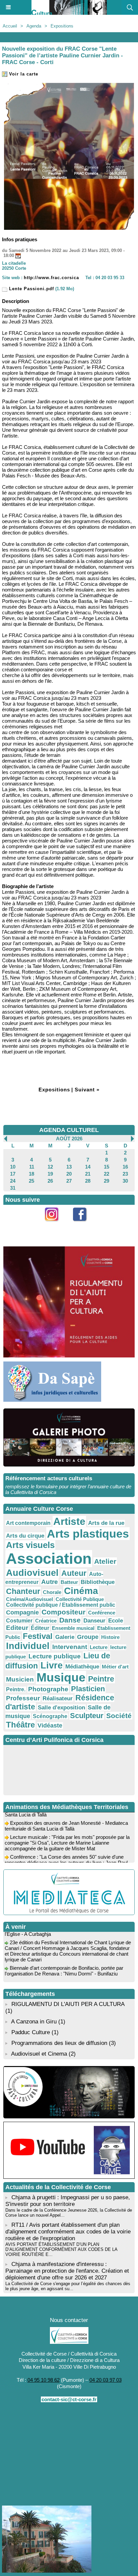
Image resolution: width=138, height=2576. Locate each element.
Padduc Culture (31, 2032)
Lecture (99, 1647)
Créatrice (46, 1621)
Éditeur (40, 1628)
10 (13, 1167)
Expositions (62, 26)
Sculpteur (87, 1716)
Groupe (88, 1637)
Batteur (69, 1582)
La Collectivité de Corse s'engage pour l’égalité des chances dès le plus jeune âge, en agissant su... (68, 2286)
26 (50, 1181)
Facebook (83, 1225)
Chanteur (23, 1591)
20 (69, 1174)
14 (88, 1167)
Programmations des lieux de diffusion (59, 2043)
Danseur (94, 1620)
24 (13, 1181)
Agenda (34, 26)
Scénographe (50, 1716)
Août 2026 (69, 1139)
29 (107, 1181)
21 (88, 1174)
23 (125, 1174)
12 (50, 1167)
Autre (50, 1582)
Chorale (52, 1592)
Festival (38, 1636)
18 (31, 1174)
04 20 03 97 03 (106, 2380)
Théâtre (20, 1725)
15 (107, 1167)
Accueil (10, 26)
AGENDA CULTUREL (69, 1130)
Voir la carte (23, 74)
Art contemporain (28, 1523)
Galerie (65, 1637)
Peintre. (16, 1689)
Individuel (28, 1646)
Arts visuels (30, 1545)
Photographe (48, 1689)
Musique (61, 1678)
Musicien (20, 1679)
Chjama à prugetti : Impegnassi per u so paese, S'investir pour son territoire (68, 2201)
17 (13, 1174)
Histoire (110, 1637)
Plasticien (88, 1689)
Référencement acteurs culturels (49, 1478)
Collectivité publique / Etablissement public (61, 1605)
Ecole (116, 1620)
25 (31, 1181)
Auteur (74, 1573)
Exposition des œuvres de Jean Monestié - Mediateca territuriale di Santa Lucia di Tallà (66, 1819)
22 (107, 1174)
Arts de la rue (106, 1523)
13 (69, 1167)
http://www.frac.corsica (51, 278)
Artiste (69, 1521)
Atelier (105, 1561)
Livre (52, 1665)
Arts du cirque (25, 1536)
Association (49, 1559)
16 (125, 1167)
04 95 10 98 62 (44, 2380)
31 (13, 1188)
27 (69, 1181)
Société (119, 1716)
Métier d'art (115, 1667)
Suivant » (87, 1090)
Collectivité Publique (80, 1599)
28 (88, 1181)
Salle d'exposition (61, 1708)
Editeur (17, 1628)
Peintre (101, 1679)
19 (50, 1174)
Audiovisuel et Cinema (40, 2054)
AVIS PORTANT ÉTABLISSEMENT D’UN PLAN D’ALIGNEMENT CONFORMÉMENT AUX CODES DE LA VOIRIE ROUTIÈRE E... (61, 2249)
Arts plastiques (88, 1534)
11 (32, 1167)
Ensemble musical (73, 1628)
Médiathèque (82, 1666)
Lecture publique (55, 1656)
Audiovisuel (32, 1573)
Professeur (23, 1698)
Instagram (55, 1225)
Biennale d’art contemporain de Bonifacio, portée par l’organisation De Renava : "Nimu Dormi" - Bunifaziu (64, 1964)
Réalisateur (58, 1698)
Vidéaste (50, 1725)
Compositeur (63, 1612)
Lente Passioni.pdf (31, 289)
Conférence (102, 1613)
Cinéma (81, 1591)
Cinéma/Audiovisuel (29, 1599)
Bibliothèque (98, 1582)
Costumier (19, 1621)
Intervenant (70, 1647)
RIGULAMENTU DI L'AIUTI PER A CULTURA (68, 2004)
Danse (70, 1620)
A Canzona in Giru (34, 2022)
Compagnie (22, 1612)
